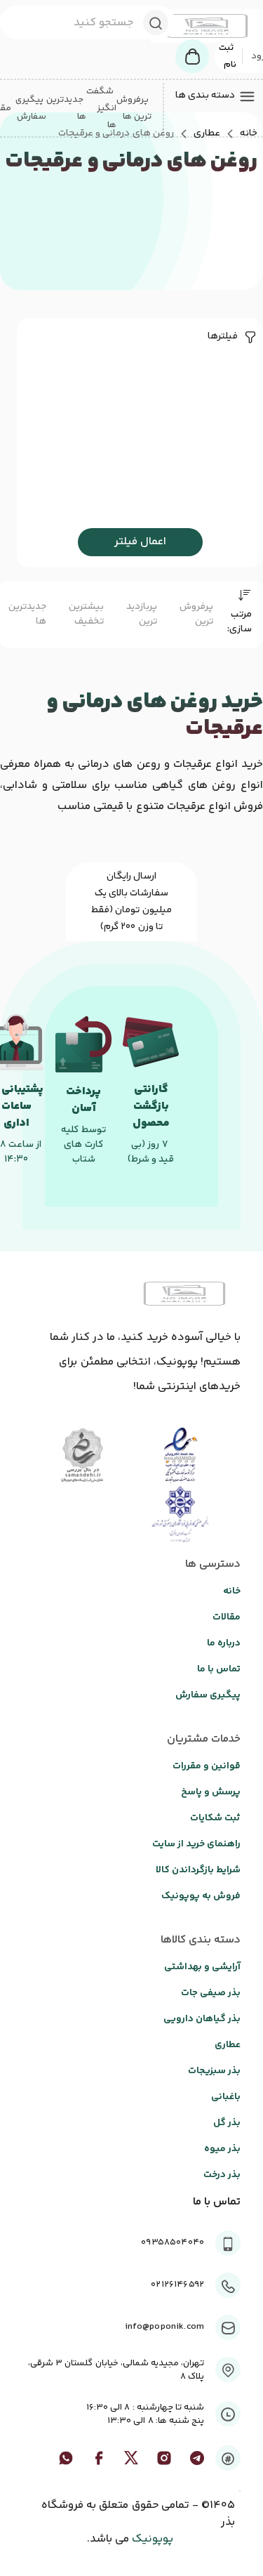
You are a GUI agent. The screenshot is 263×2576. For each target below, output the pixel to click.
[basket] (192, 56)
